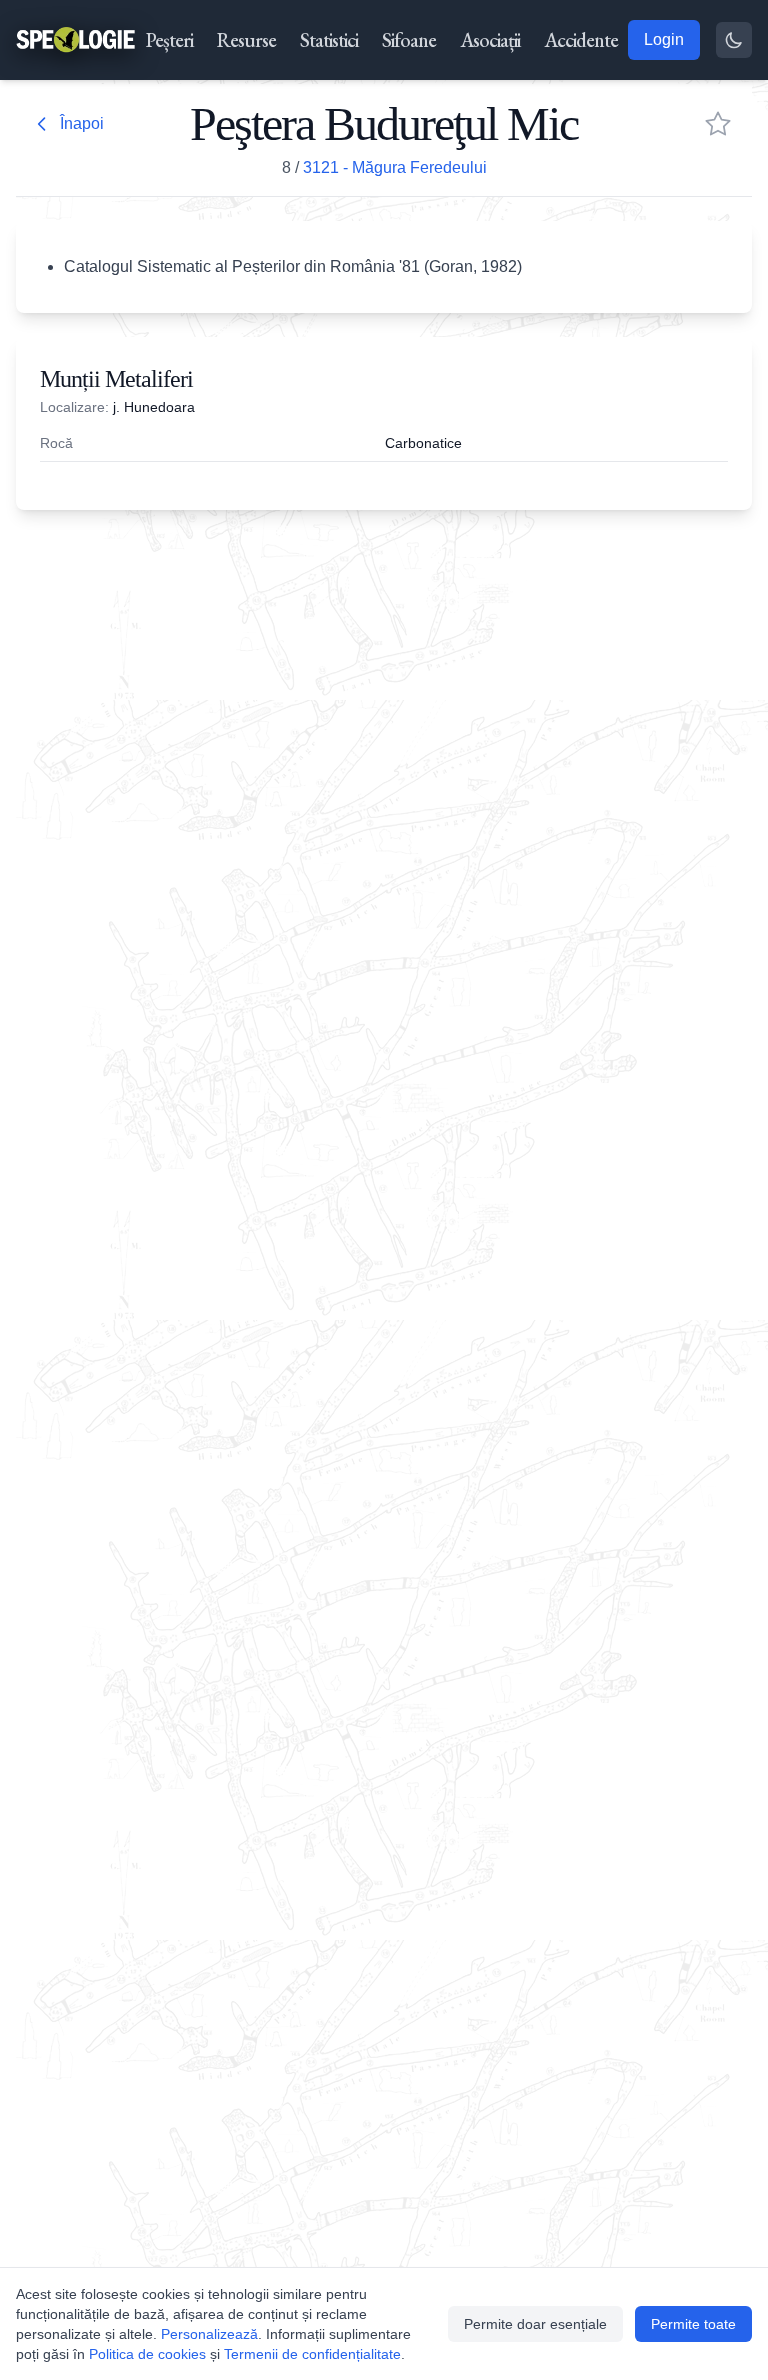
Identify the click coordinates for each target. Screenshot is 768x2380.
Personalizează (209, 2334)
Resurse (246, 40)
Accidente (581, 40)
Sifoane (409, 40)
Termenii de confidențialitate (312, 2354)
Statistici (329, 40)
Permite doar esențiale (535, 2324)
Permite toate (693, 2324)
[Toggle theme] (734, 40)
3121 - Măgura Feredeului (395, 167)
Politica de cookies (147, 2354)
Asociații (490, 40)
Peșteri (169, 40)
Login (664, 39)
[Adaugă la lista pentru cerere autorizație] (718, 124)
